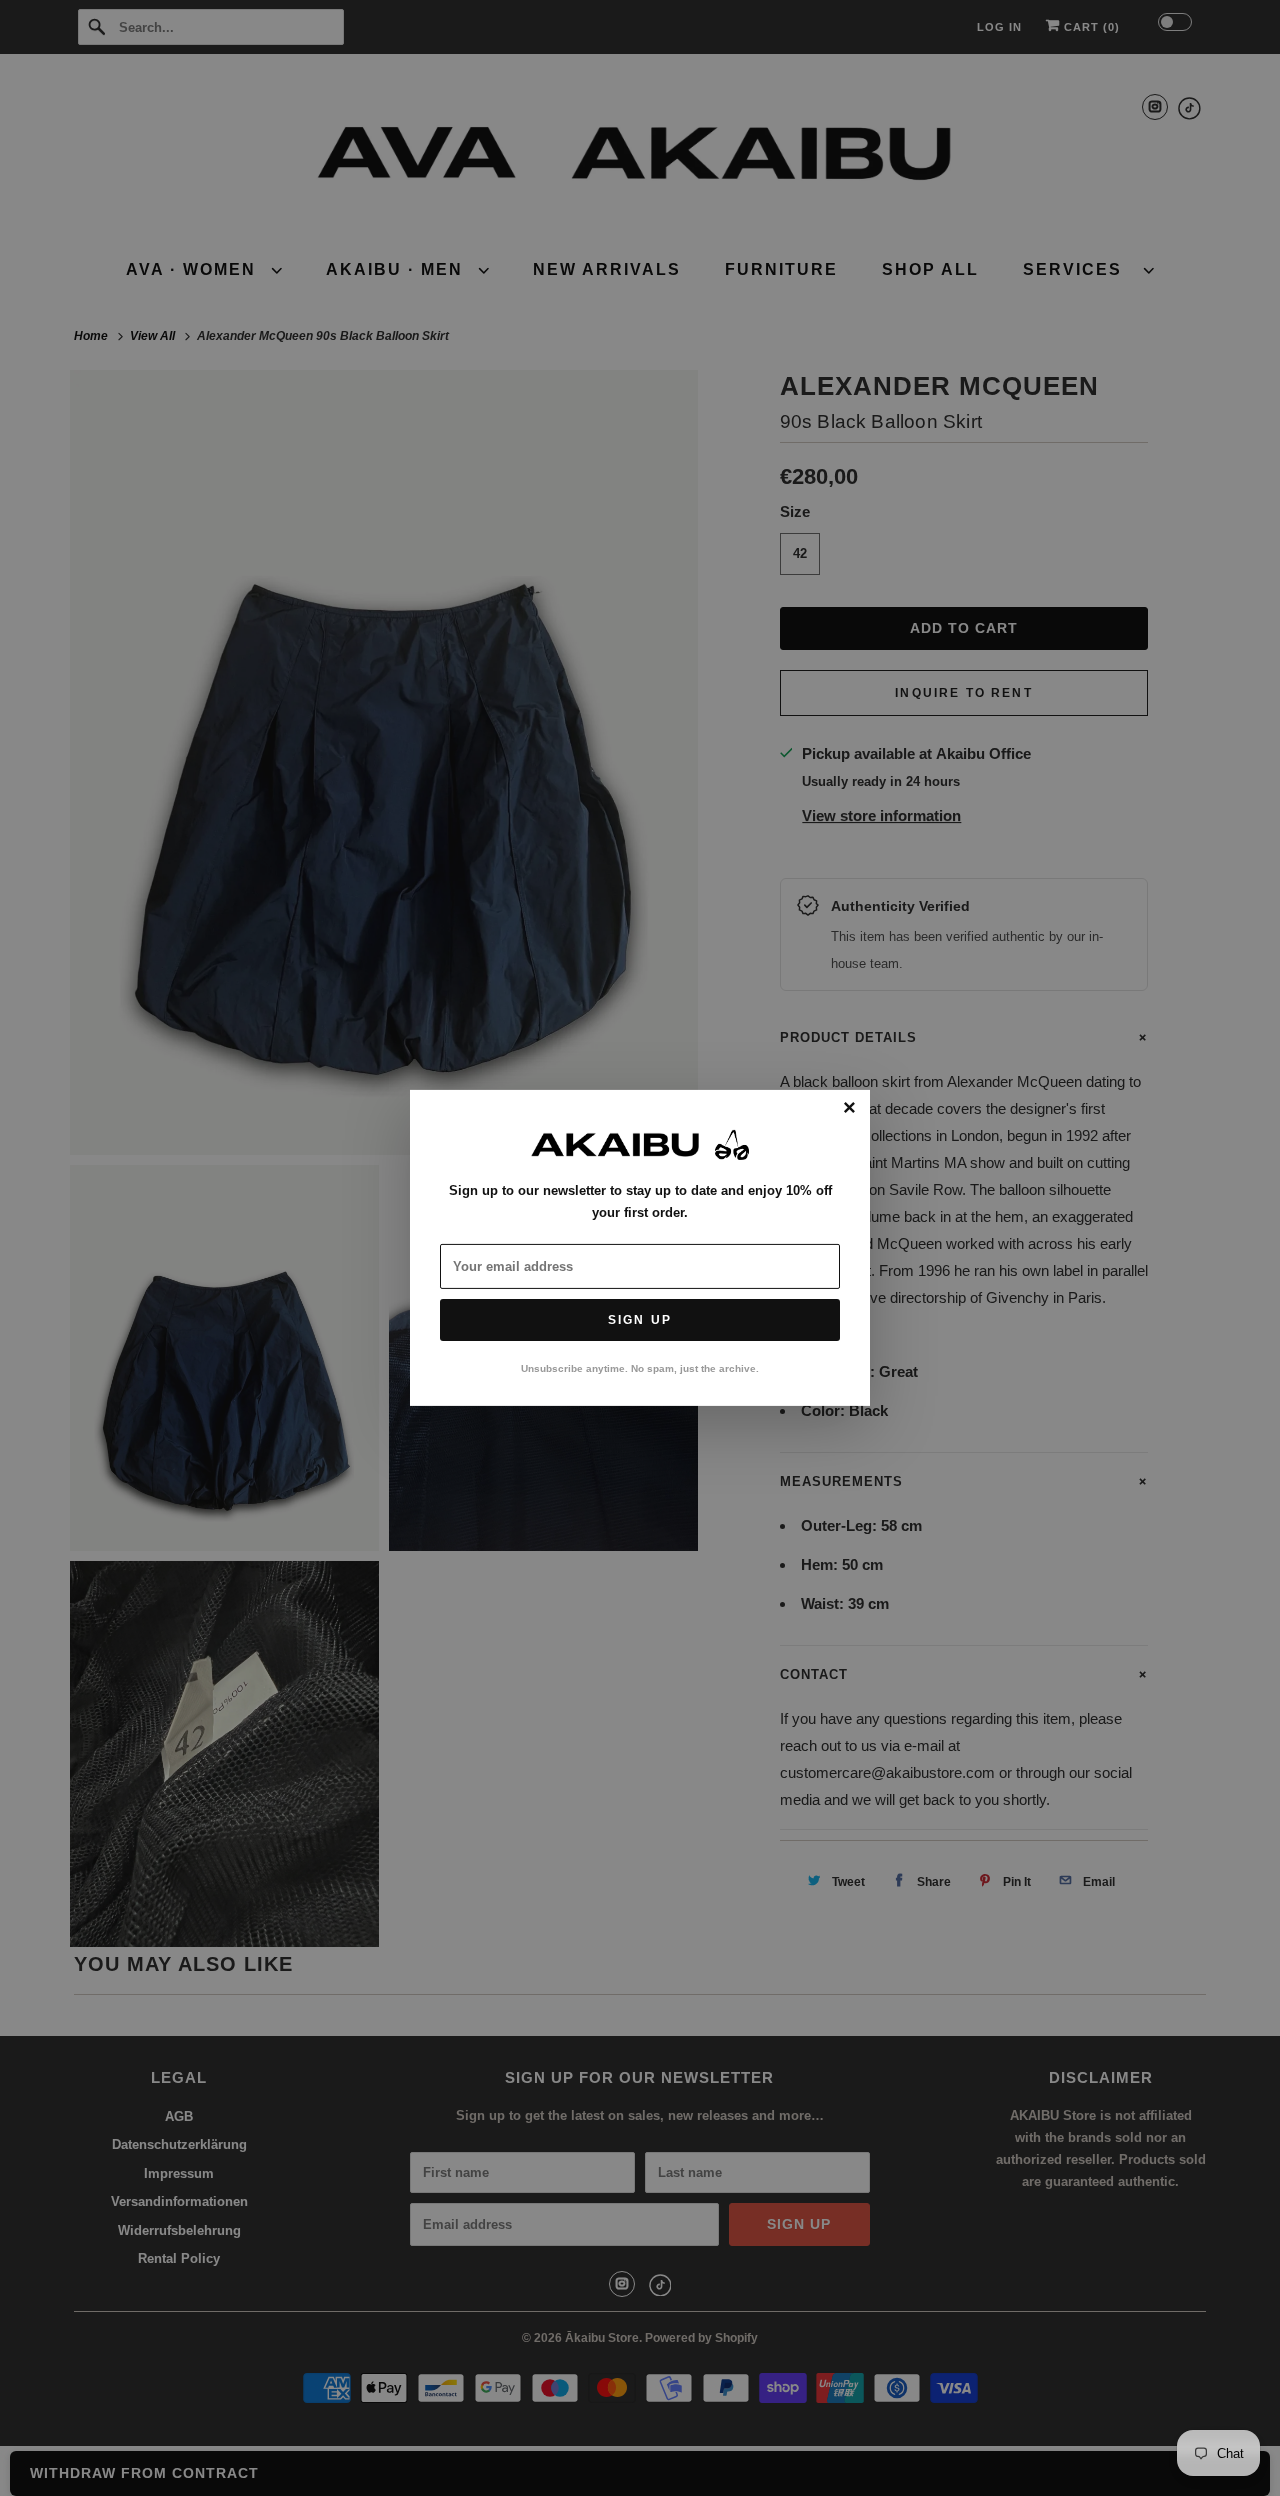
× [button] (849, 1109)
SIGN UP (640, 1320)
